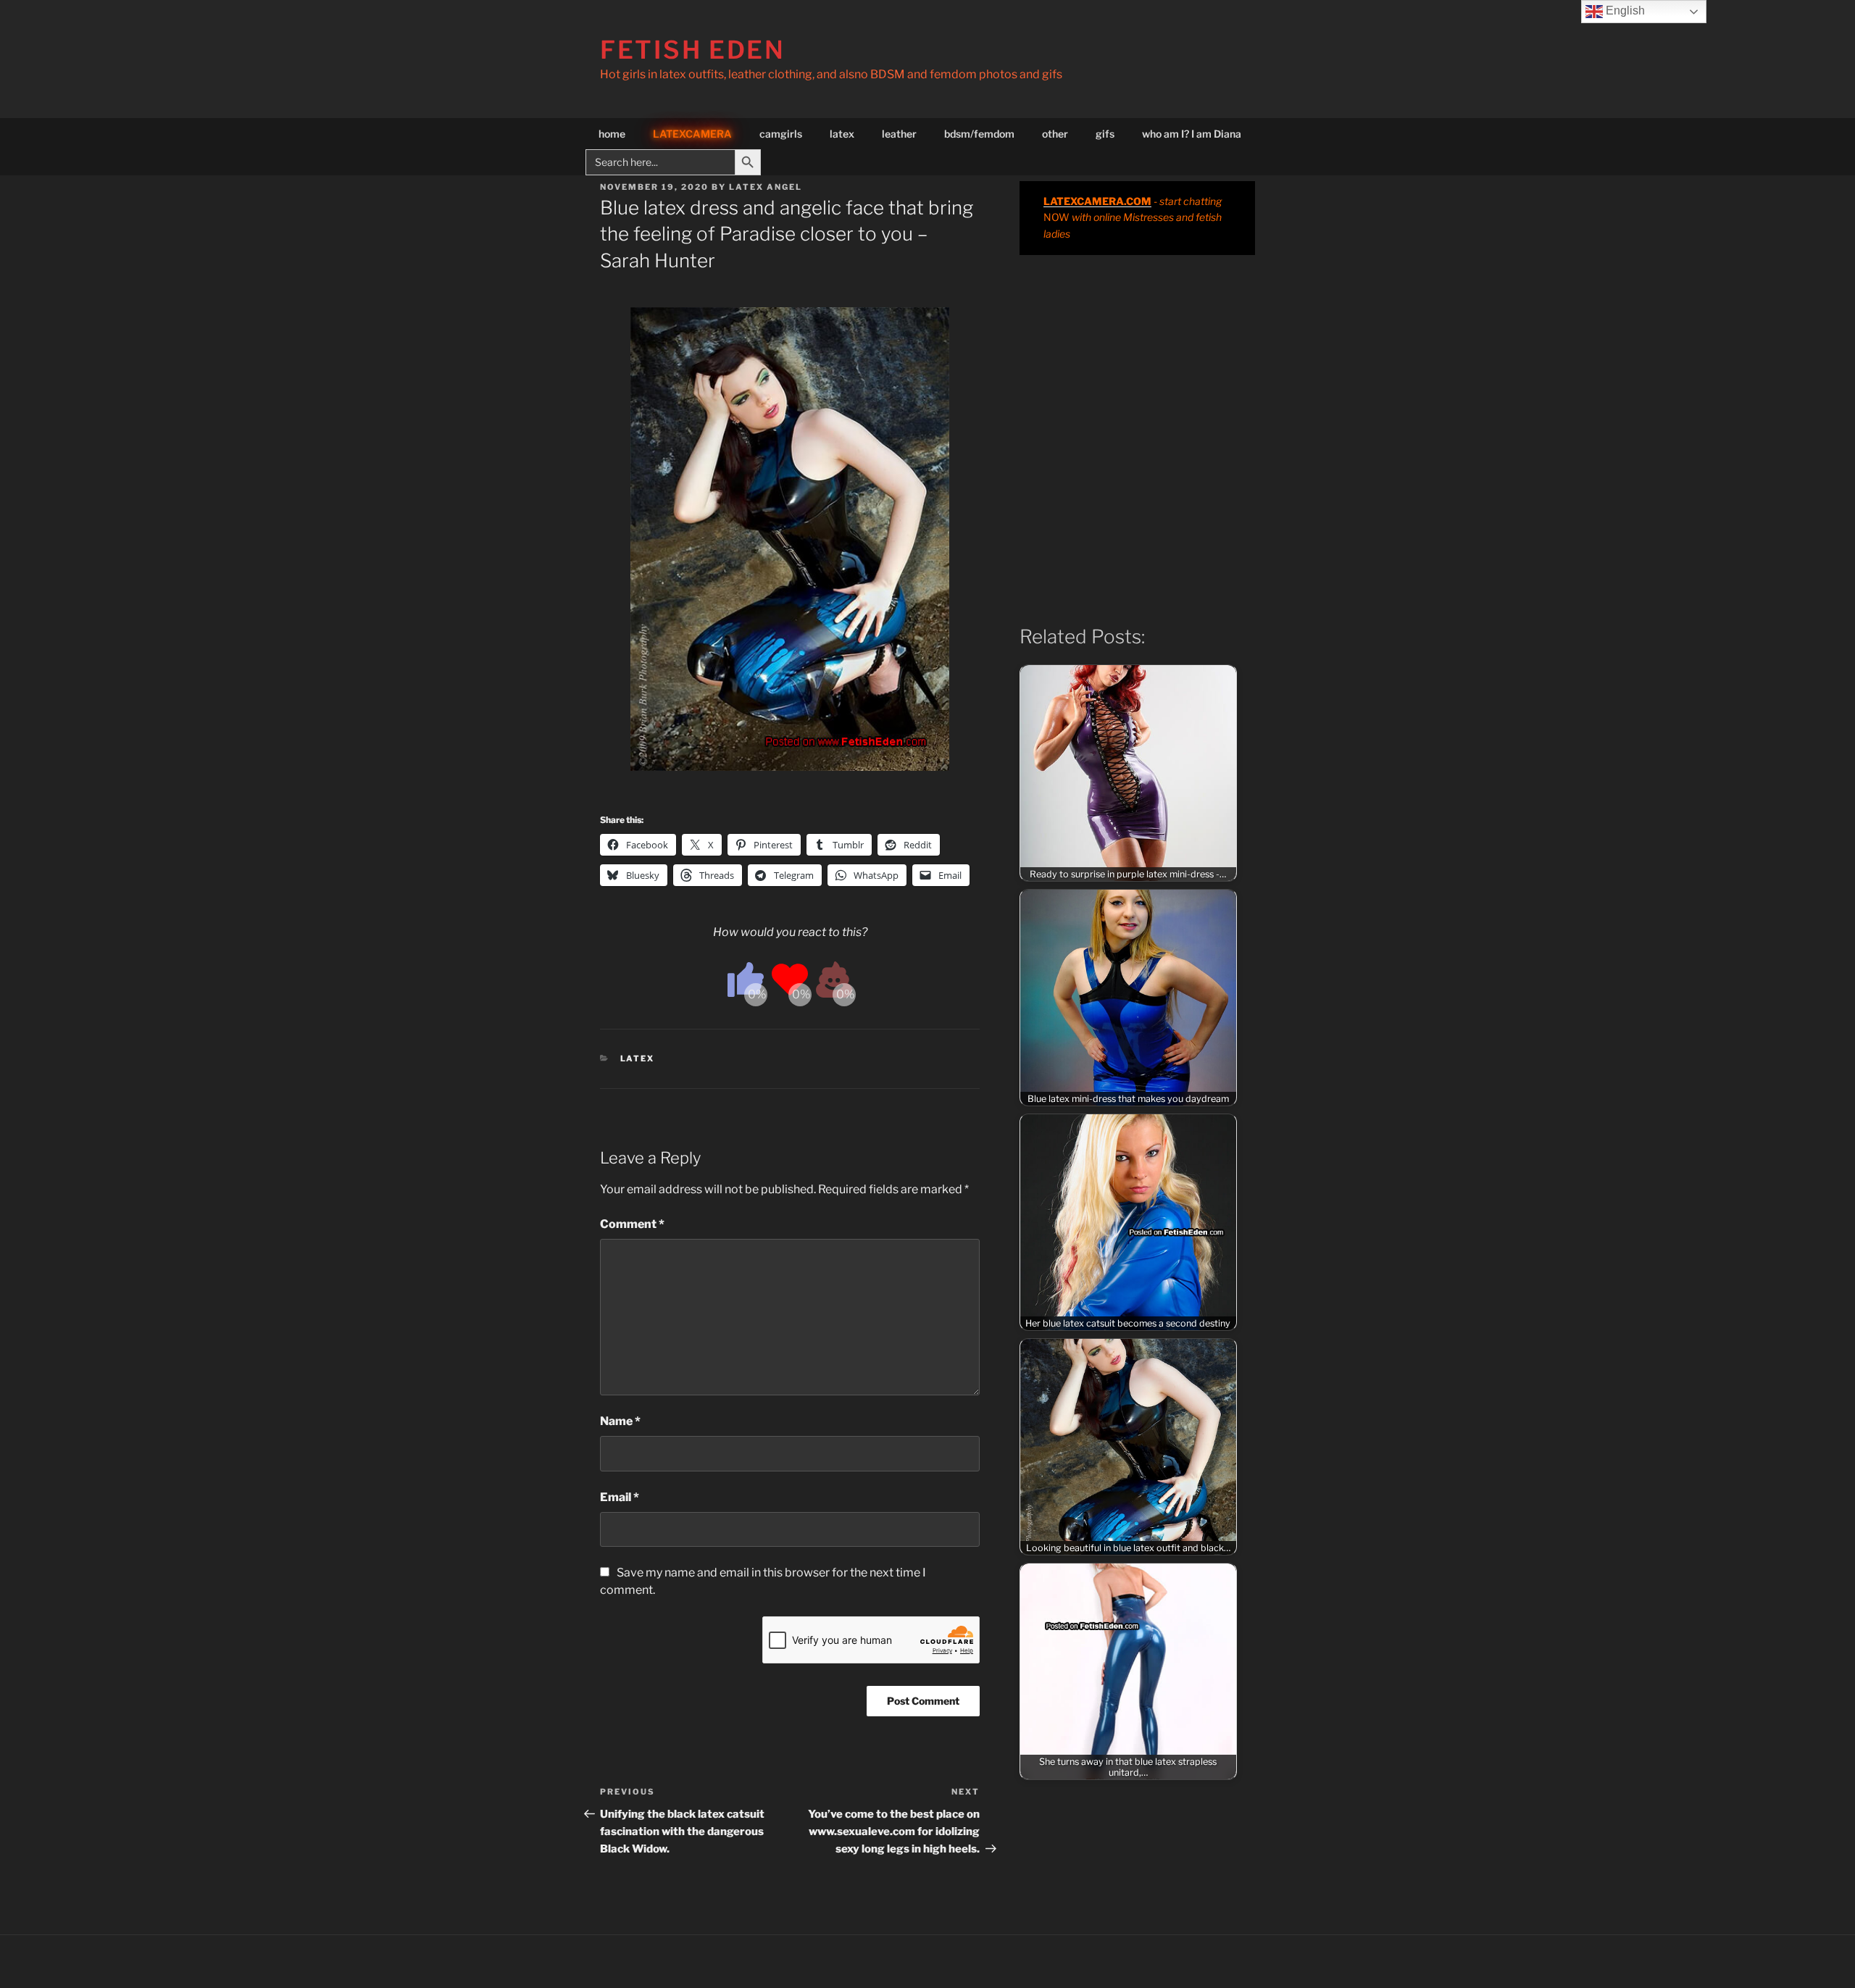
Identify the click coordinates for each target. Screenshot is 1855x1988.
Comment (632, 1224)
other (1055, 134)
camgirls (781, 134)
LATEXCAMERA (692, 134)
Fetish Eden (693, 50)
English (1624, 11)
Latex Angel (766, 187)
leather (899, 134)
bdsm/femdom (979, 134)
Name (620, 1421)
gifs (1105, 134)
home (612, 134)
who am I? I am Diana (1192, 134)
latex (842, 134)
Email (620, 1497)
